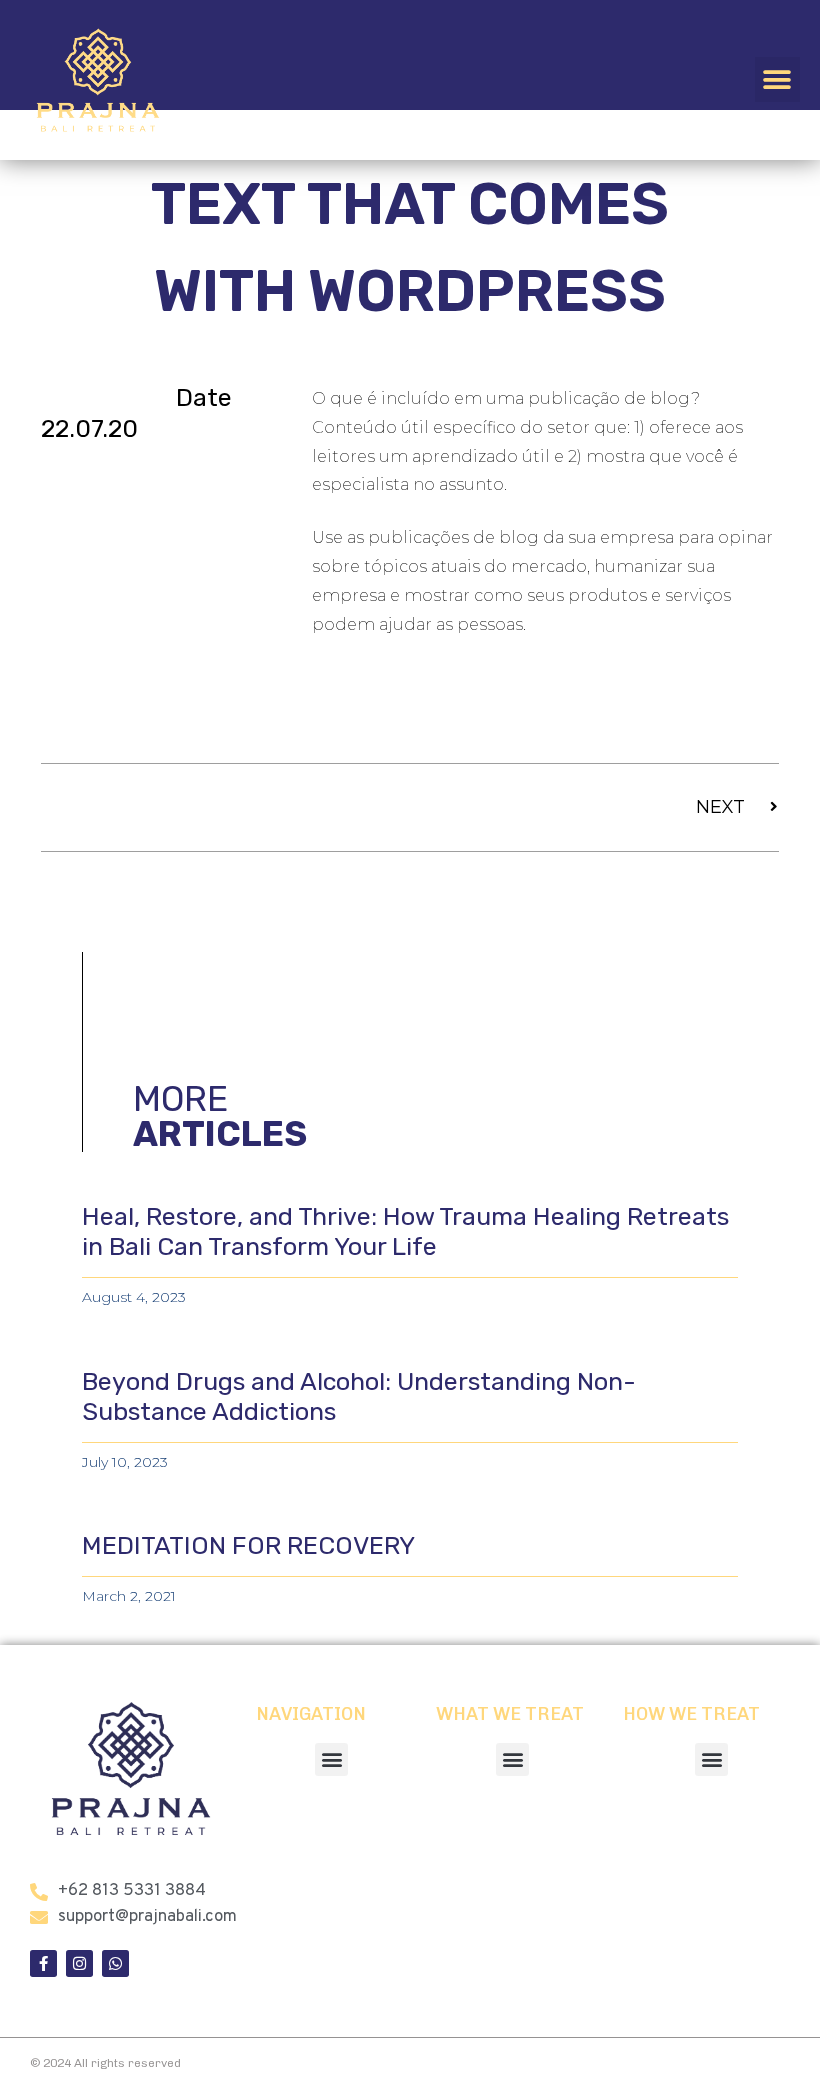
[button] (777, 79)
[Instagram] (79, 1963)
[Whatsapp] (115, 1963)
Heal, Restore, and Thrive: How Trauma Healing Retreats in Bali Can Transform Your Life (405, 1231)
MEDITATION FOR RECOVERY (248, 1545)
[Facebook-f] (43, 1963)
